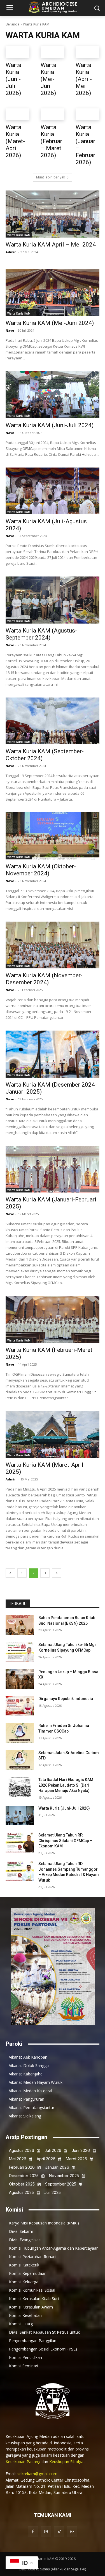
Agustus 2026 (22, 2150)
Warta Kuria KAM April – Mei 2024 (51, 245)
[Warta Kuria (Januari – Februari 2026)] (88, 114)
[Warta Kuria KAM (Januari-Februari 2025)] (53, 1169)
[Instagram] (46, 2531)
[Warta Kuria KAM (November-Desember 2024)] (53, 945)
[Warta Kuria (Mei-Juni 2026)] (53, 52)
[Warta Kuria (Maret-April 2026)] (17, 114)
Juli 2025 (53, 2192)
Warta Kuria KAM (19, 235)
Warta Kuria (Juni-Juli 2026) (13, 79)
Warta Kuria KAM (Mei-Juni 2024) (50, 323)
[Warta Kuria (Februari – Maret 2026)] (53, 114)
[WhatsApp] (72, 2531)
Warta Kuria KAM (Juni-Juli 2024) (50, 425)
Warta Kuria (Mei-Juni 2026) (48, 79)
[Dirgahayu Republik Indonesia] (20, 1706)
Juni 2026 (81, 2150)
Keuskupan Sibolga (67, 2462)
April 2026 (46, 2159)
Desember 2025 (24, 2176)
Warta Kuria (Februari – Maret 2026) (52, 141)
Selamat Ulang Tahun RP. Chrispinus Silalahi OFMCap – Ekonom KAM (65, 1841)
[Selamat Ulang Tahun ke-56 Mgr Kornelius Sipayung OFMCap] (20, 1652)
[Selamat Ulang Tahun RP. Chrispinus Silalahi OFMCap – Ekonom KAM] (20, 1842)
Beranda (12, 24)
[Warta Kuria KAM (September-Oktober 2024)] (53, 721)
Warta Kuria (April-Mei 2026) (84, 79)
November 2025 (64, 2176)
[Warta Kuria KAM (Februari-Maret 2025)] (53, 1319)
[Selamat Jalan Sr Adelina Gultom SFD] (20, 1760)
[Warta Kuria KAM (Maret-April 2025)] (53, 1435)
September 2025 (61, 2184)
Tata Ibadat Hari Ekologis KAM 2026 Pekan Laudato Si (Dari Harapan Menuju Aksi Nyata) (66, 1785)
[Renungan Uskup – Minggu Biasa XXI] (20, 1679)
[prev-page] (10, 1573)
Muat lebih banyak (51, 177)
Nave (10, 330)
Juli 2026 (53, 2150)
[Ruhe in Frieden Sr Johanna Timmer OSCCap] (20, 1733)
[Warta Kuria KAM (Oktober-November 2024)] (53, 836)
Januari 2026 (57, 2167)
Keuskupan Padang (24, 2462)
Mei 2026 (18, 2159)
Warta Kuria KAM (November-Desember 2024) (44, 979)
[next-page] (57, 1573)
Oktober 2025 (22, 2184)
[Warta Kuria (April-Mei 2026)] (88, 52)
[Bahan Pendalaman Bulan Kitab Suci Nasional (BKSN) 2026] (20, 1625)
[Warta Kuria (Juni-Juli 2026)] (17, 52)
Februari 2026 (22, 2167)
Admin (11, 252)
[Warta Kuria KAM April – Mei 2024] (53, 214)
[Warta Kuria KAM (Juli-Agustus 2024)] (53, 491)
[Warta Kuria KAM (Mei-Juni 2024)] (53, 293)
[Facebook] (33, 2531)
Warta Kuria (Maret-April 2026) (15, 141)
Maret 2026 (76, 2159)
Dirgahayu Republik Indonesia (66, 1699)
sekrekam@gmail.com (37, 2474)
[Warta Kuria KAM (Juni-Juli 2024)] (53, 395)
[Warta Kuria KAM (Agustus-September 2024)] (53, 600)
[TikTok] (59, 2531)
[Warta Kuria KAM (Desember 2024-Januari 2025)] (53, 1054)
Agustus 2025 (21, 2192)
